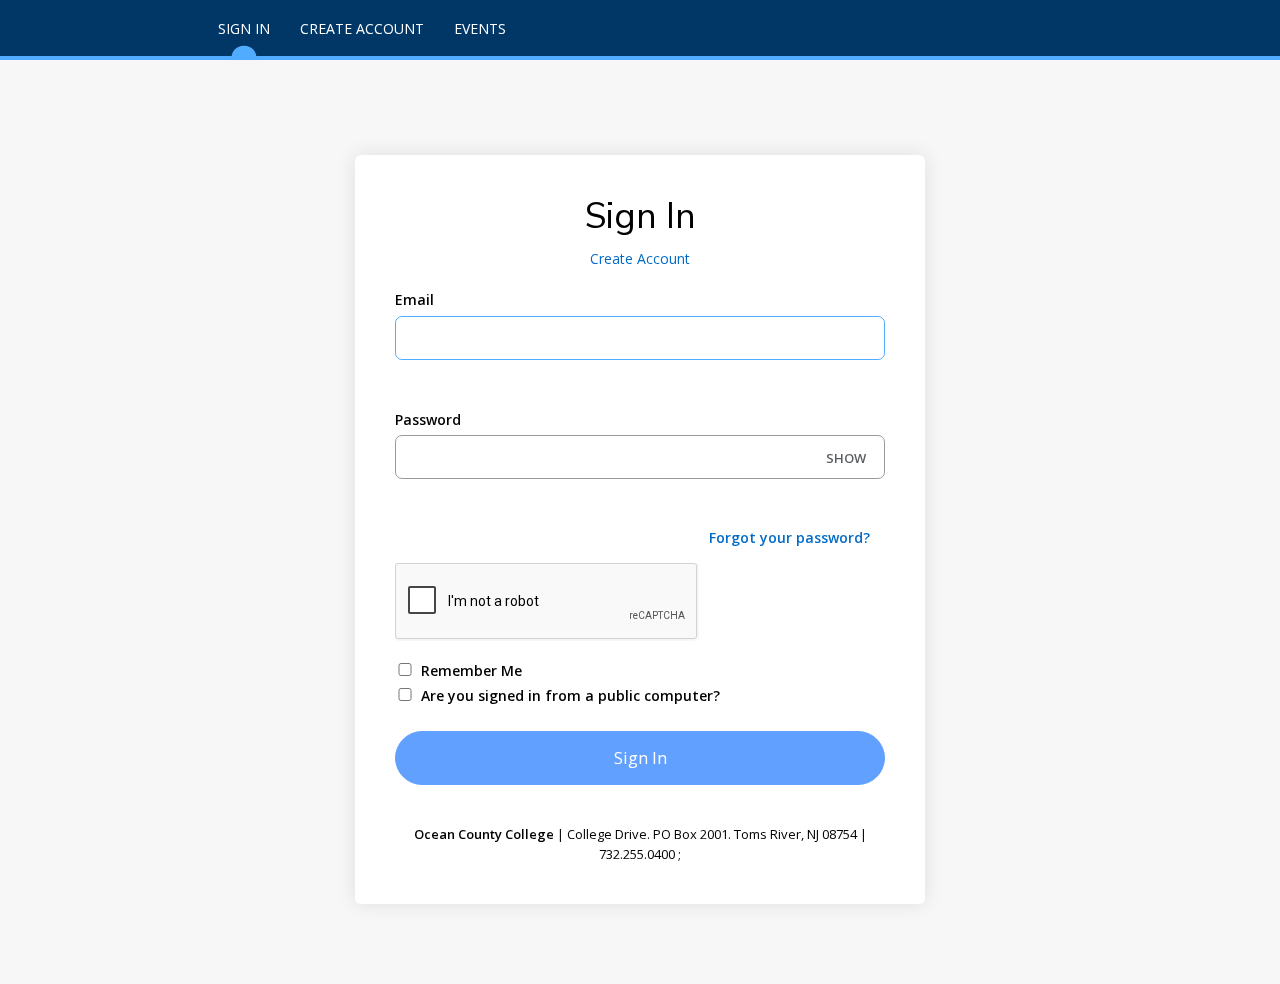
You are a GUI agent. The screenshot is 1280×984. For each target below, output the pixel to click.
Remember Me (471, 670)
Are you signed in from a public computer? (570, 695)
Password (428, 419)
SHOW (846, 458)
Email (414, 299)
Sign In (244, 28)
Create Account (362, 28)
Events (480, 28)
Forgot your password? (789, 537)
